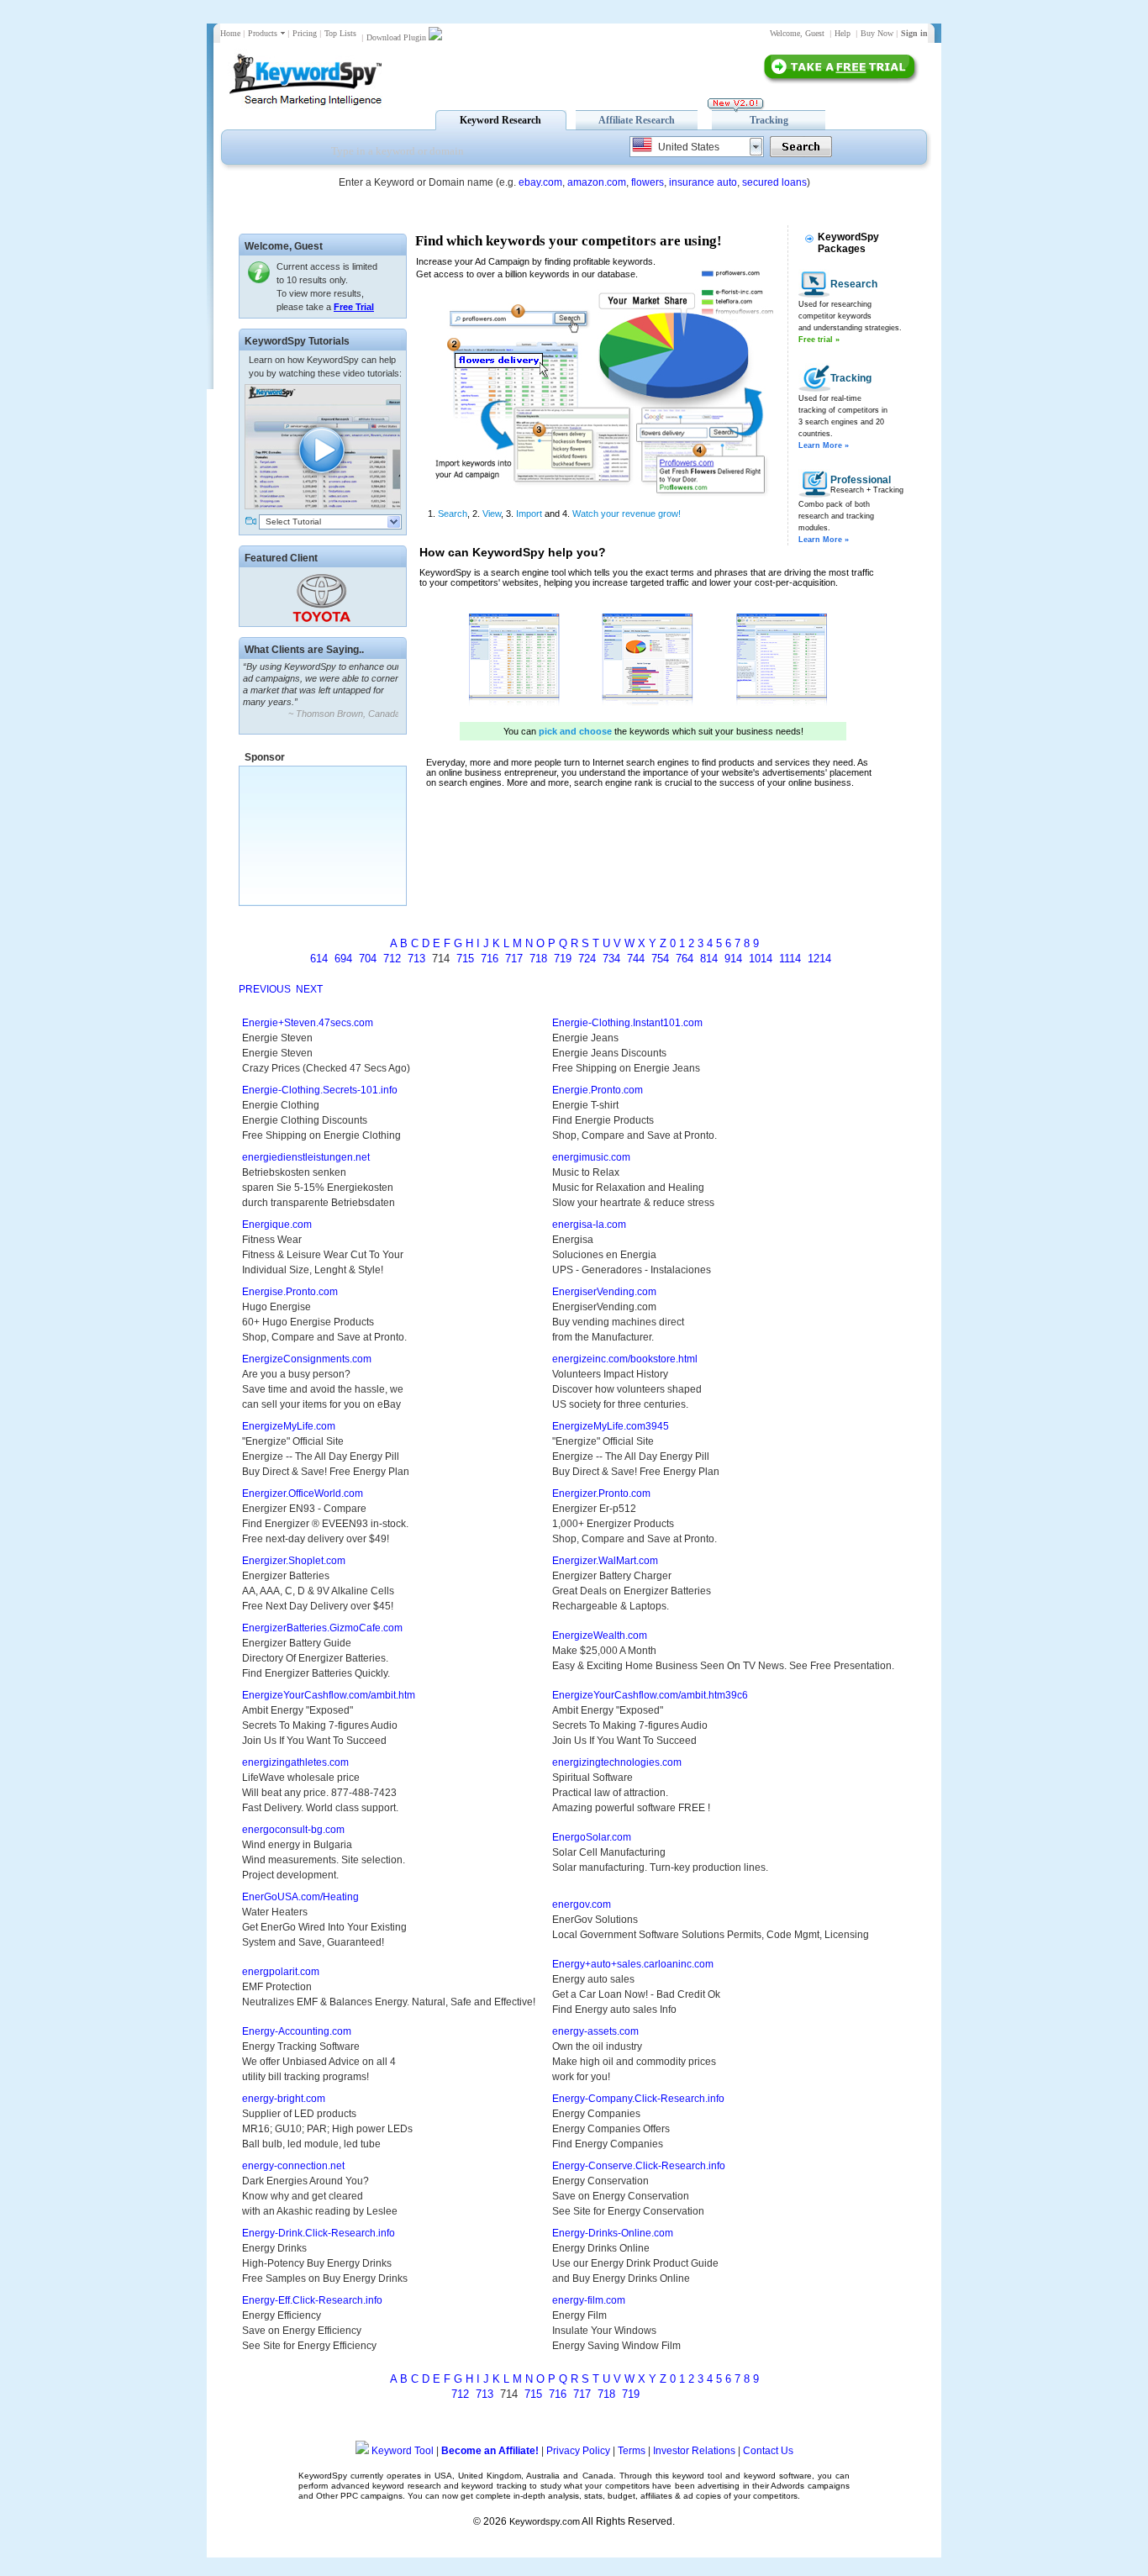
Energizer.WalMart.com (605, 1561)
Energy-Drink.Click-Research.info (319, 2233)
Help (843, 33)
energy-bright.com (284, 2099)
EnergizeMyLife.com (289, 1426)
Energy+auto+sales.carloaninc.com (633, 1964)
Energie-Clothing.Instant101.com (627, 1023)
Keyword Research (500, 120)
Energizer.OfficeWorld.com (303, 1493)
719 (563, 959)
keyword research (406, 2486)
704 (368, 959)
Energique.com (277, 1225)
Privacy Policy (578, 2451)
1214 (819, 959)
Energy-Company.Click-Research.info (638, 2099)
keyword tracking (494, 2486)
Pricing (305, 33)
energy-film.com (589, 2300)
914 (733, 959)
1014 (761, 959)
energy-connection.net (293, 2166)
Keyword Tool (403, 2451)
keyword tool (697, 2476)
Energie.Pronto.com (598, 1090)
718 (538, 959)
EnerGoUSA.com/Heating (300, 1897)
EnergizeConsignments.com (307, 1359)
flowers (648, 182)
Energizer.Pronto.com (601, 1493)
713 (416, 959)
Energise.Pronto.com (290, 1292)
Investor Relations (694, 2451)
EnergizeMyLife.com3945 (611, 1426)
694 (343, 959)
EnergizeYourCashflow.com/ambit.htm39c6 (650, 1695)
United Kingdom (490, 2476)
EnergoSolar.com (592, 1837)
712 (392, 959)
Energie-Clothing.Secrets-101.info (320, 1090)
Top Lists (340, 33)
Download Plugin (396, 37)
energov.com (582, 1904)
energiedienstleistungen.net (306, 1157)
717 (514, 959)
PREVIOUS (265, 989)
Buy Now (877, 33)
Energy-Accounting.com (297, 2031)
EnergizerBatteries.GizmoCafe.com (322, 1628)
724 (587, 959)
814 (709, 959)
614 (319, 959)
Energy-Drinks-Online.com (613, 2233)
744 (636, 959)
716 (490, 959)
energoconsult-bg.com (293, 1830)
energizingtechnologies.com (617, 1762)
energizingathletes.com (295, 1762)
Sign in (914, 33)
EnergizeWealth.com (600, 1636)
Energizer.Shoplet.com (294, 1561)
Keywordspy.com (545, 2521)
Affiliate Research (637, 120)
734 (611, 959)
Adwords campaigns (810, 2486)
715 (465, 959)
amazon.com (597, 182)
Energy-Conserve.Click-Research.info (639, 2166)
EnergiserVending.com (604, 1292)
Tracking (769, 120)
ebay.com (540, 182)
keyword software (778, 2476)
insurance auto (703, 182)
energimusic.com (591, 1157)
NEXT (309, 989)
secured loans (774, 182)
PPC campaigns (371, 2496)
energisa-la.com (589, 1225)
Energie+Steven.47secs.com (308, 1023)
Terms (632, 2451)
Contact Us (768, 2451)
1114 (790, 959)
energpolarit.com (281, 1972)
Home (230, 33)
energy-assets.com (595, 2031)
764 (685, 959)
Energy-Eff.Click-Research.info (312, 2300)
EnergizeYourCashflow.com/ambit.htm (329, 1695)
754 (660, 959)
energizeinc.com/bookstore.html (625, 1359)
